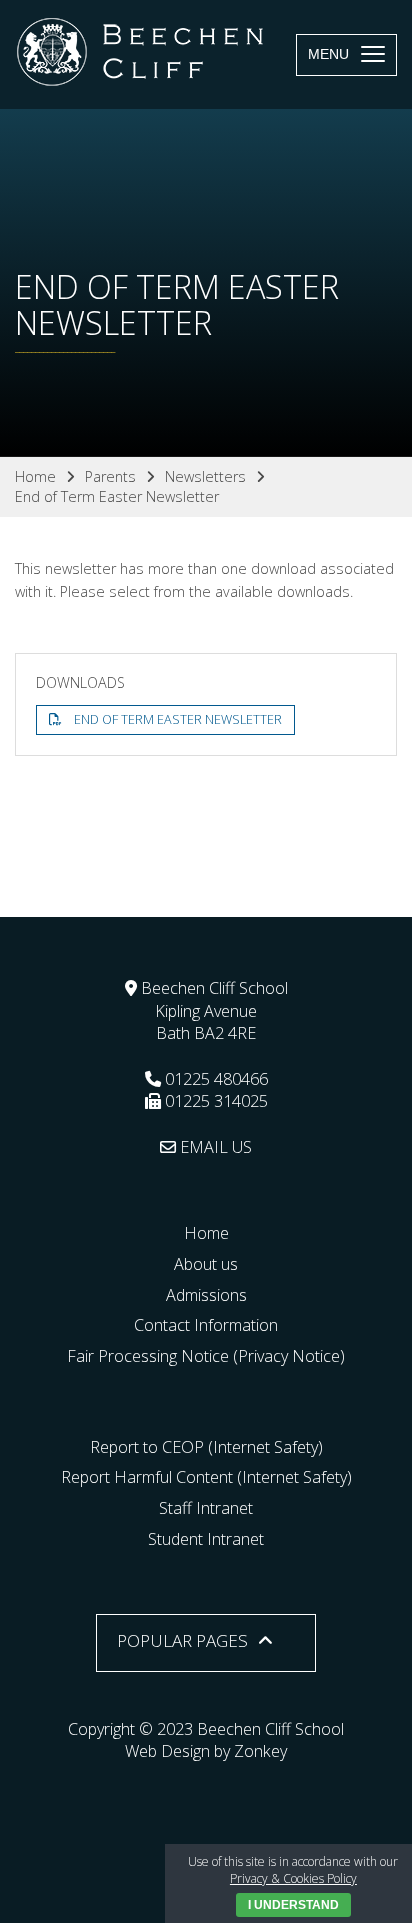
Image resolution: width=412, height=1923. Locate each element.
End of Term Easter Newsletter (178, 719)
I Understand (293, 1905)
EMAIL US (214, 1147)
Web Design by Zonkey (206, 1751)
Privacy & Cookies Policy (293, 1878)
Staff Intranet (206, 1508)
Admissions (206, 1295)
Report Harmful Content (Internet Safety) (206, 1477)
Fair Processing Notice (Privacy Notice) (206, 1356)
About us (206, 1264)
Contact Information (206, 1325)
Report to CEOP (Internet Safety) (206, 1447)
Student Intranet (206, 1539)
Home (206, 1233)
